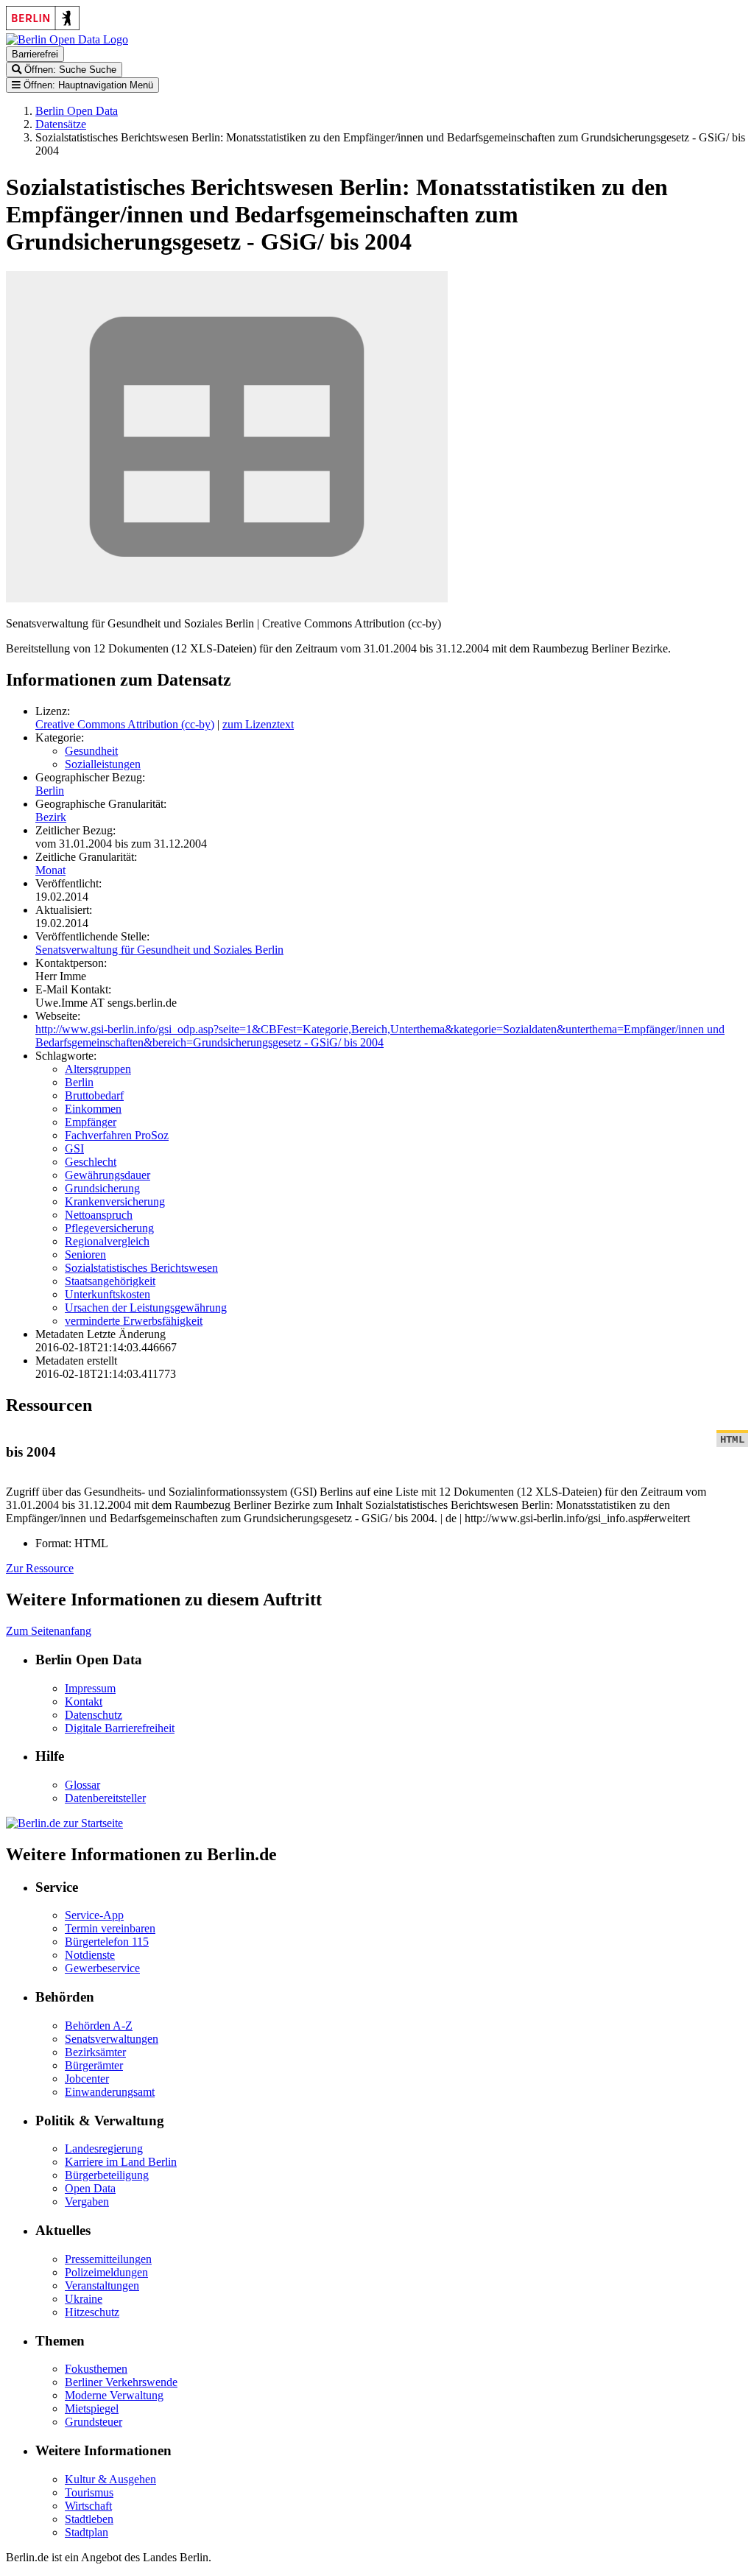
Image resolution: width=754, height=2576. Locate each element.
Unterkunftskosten (108, 1294)
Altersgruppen (98, 1069)
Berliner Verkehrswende (121, 2382)
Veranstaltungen (102, 2285)
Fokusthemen (96, 2369)
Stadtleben (89, 2519)
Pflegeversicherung (109, 1228)
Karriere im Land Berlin (121, 2162)
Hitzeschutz (92, 2312)
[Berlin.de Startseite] (64, 1823)
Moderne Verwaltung (114, 2395)
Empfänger (91, 1122)
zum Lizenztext (258, 724)
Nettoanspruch (99, 1215)
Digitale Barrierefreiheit (120, 1728)
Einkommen (93, 1109)
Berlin (50, 791)
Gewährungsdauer (108, 1175)
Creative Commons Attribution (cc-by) (125, 724)
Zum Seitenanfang (49, 1631)
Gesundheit (91, 751)
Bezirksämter (95, 2052)
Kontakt (84, 1702)
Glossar (82, 1785)
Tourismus (89, 2492)
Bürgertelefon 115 (107, 1942)
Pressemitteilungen (108, 2259)
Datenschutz (94, 1715)
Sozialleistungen (103, 764)
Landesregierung (104, 2149)
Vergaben (87, 2202)
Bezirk (51, 817)
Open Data (90, 2188)
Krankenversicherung (115, 1201)
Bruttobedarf (94, 1095)
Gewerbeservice (102, 1968)
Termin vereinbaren (110, 1928)
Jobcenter (87, 2079)
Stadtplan (87, 2532)
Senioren (85, 1254)
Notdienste (90, 1955)
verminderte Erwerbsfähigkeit (134, 1321)
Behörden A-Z (99, 2026)
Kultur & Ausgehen (110, 2479)
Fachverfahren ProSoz (117, 1135)
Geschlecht (91, 1162)
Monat (50, 870)
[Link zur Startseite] (67, 39)
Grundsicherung (102, 1188)
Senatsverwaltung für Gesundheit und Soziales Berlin (159, 950)
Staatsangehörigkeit (110, 1281)
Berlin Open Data (77, 111)
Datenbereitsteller (105, 1798)
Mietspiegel (92, 2408)
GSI (74, 1148)
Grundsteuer (94, 2422)
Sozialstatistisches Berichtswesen (141, 1268)
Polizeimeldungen (106, 2272)
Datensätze (61, 124)
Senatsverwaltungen (112, 2039)
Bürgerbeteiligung (107, 2175)
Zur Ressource (40, 1568)
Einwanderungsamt (110, 2092)
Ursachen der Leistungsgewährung (146, 1308)
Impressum (90, 1688)
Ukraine (84, 2299)
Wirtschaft (88, 2506)
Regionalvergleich (107, 1241)
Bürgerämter (94, 2065)
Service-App (94, 1915)
